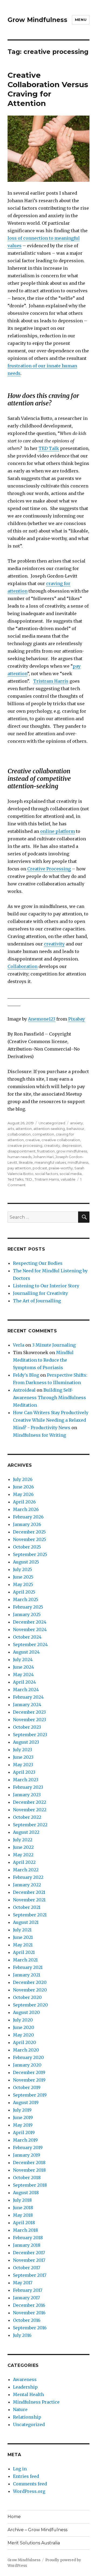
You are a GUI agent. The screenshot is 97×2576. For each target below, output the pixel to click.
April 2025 (24, 1592)
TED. (29, 1179)
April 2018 (24, 2223)
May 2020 (23, 2035)
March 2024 (26, 1690)
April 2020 (25, 2042)
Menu (81, 20)
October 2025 (27, 1547)
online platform (58, 831)
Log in (20, 2469)
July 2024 (23, 1660)
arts (11, 1129)
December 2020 (30, 1982)
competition (43, 1134)
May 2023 (23, 1765)
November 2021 (29, 1900)
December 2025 (29, 1532)
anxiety (76, 1123)
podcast (40, 1168)
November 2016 (29, 2313)
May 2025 (23, 1584)
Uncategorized (52, 1123)
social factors (46, 1174)
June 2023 (23, 1757)
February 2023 (28, 1787)
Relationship (27, 2417)
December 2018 (29, 2163)
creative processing (25, 1145)
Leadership (25, 2387)
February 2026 (28, 1517)
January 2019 (27, 2155)
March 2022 (26, 1870)
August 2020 (26, 2012)
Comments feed (30, 2484)
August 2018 (26, 2193)
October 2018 (27, 2178)
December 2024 (30, 1622)
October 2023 (27, 1727)
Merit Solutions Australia (34, 2543)
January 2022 (27, 1885)
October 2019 (27, 2087)
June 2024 (23, 1667)
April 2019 (24, 2133)
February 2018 (28, 2238)
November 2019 (29, 2080)
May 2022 (23, 1855)
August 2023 (26, 1742)
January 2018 (27, 2245)
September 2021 (30, 1915)
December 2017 (29, 2253)
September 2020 (30, 2005)
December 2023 (29, 1712)
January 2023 (27, 1795)
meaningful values (50, 1162)
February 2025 (28, 1607)
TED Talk (49, 448)
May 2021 (23, 1945)
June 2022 (23, 1847)
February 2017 (28, 2290)
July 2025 (22, 1569)
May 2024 (23, 1675)
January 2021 (27, 1975)
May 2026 (23, 1494)
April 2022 (24, 1862)
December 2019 (29, 2072)
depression (72, 1145)
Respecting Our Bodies (38, 1263)
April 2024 (24, 1682)
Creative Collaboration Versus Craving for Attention (48, 89)
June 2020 (24, 2027)
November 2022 (30, 1810)
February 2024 (28, 1697)
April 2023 (24, 1772)
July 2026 (23, 1479)
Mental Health (28, 2394)
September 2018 (30, 2185)
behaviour (75, 1129)
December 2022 (30, 1802)
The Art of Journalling (37, 1301)
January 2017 (26, 2298)
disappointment (22, 1151)
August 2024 (26, 1652)
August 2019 (26, 2102)
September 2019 (30, 2095)
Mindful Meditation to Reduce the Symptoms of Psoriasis (43, 1360)
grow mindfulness (72, 1151)
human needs (20, 1157)
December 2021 (29, 1892)
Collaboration (22, 966)
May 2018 (23, 2215)
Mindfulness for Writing (39, 1435)
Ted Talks (15, 1179)
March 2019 (25, 2140)
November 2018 (29, 2170)
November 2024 (30, 1629)
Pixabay (77, 1019)
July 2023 (22, 1750)
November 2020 (30, 1990)
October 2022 (27, 1817)
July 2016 (22, 2335)
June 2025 (23, 1577)
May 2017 (23, 2283)
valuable (68, 1179)
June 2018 (23, 2208)
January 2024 (27, 1705)
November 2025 (30, 1539)
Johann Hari (43, 1157)
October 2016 (27, 2320)
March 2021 (25, 1960)
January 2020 (27, 2065)
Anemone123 (42, 1019)
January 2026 (27, 1524)
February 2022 (28, 1877)
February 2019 (28, 2148)
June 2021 (23, 1937)
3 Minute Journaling (54, 1345)
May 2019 (23, 2125)
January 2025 (27, 1614)
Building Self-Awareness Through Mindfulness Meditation (49, 1398)
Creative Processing (49, 869)
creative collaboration (61, 1140)
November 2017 (29, 2260)
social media (71, 1174)
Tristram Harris (51, 681)
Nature (20, 2409)
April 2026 (24, 1502)
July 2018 (22, 2200)
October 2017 (27, 2268)
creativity (54, 944)
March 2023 (26, 1780)
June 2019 (23, 2117)
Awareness (25, 2379)
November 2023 (30, 1720)
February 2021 (28, 1967)
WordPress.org (29, 2491)
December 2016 (29, 2305)
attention (24, 1129)
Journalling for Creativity (40, 1293)
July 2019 (22, 2110)
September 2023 (30, 1735)
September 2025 (30, 1554)
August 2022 (26, 1832)
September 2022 (30, 1825)
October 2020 (27, 1997)
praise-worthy (61, 1168)
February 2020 (28, 2057)
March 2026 (26, 1509)
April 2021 (24, 1952)
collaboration (19, 1134)
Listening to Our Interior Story (46, 1286)
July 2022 (23, 1840)
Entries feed (26, 2476)
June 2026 (23, 1487)
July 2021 (22, 1930)
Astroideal (24, 1390)
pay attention (19, 1168)
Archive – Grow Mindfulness (37, 2530)
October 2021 (27, 1907)
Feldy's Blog (26, 1375)
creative (33, 1140)
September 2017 (30, 2275)
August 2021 (26, 1922)
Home (14, 2517)
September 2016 (30, 2328)
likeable (26, 1162)
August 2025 (26, 1562)
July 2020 (23, 2020)
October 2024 (27, 1637)
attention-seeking (49, 1129)
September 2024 (30, 1644)
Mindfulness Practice (36, 2402)
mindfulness (78, 1162)
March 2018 (25, 2230)
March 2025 (26, 1599)
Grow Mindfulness (37, 20)
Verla (19, 1345)
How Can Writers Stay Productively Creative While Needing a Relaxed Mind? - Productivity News (51, 1420)
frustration (46, 1151)
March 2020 (26, 2050)
